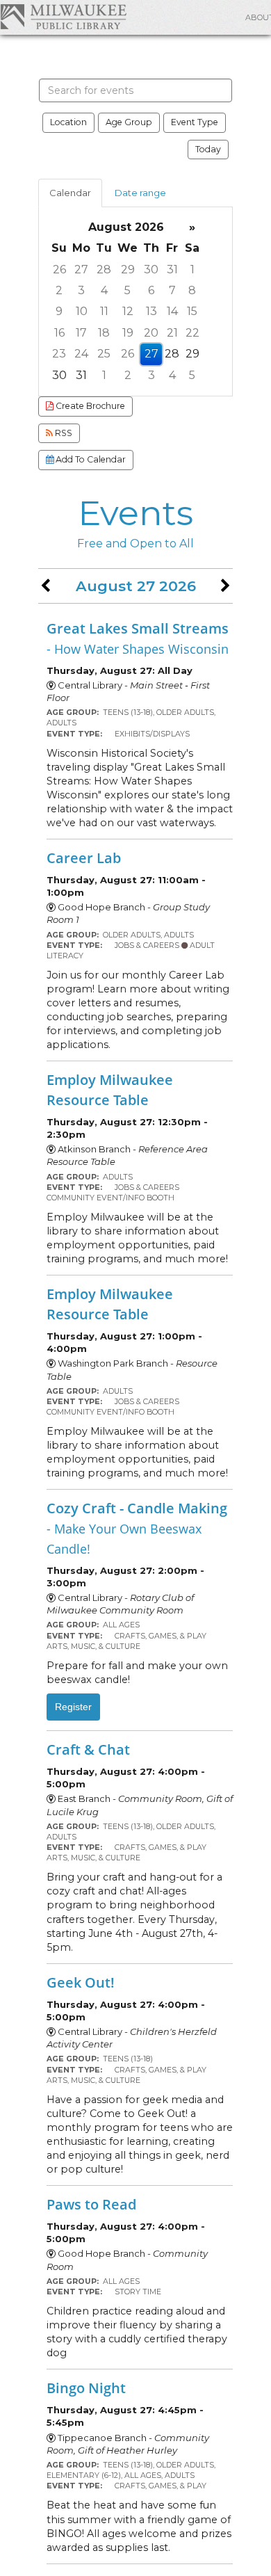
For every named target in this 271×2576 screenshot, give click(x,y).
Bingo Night (86, 2388)
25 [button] (104, 354)
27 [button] (81, 269)
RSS (63, 433)
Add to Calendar (90, 459)
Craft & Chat (88, 1749)
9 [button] (59, 311)
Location (68, 122)
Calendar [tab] (70, 193)
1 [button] (192, 269)
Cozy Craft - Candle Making (137, 1527)
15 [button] (192, 311)
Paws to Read (91, 2204)
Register (73, 1707)
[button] (46, 586)
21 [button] (172, 333)
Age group (129, 122)
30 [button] (151, 269)
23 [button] (59, 354)
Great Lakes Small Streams (138, 638)
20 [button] (151, 333)
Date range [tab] (140, 193)
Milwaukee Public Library (63, 16)
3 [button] (81, 290)
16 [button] (59, 333)
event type (195, 122)
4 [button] (104, 290)
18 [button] (104, 333)
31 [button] (172, 269)
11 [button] (104, 311)
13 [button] (151, 311)
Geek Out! (81, 1982)
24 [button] (81, 354)
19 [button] (128, 333)
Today (208, 149)
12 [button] (128, 311)
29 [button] (128, 269)
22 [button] (192, 333)
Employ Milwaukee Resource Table (110, 1089)
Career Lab (84, 858)
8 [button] (192, 290)
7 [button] (172, 290)
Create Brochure (89, 406)
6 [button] (151, 290)
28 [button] (104, 269)
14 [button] (172, 311)
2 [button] (59, 290)
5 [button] (128, 290)
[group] (135, 301)
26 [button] (59, 269)
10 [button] (82, 311)
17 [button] (81, 333)
